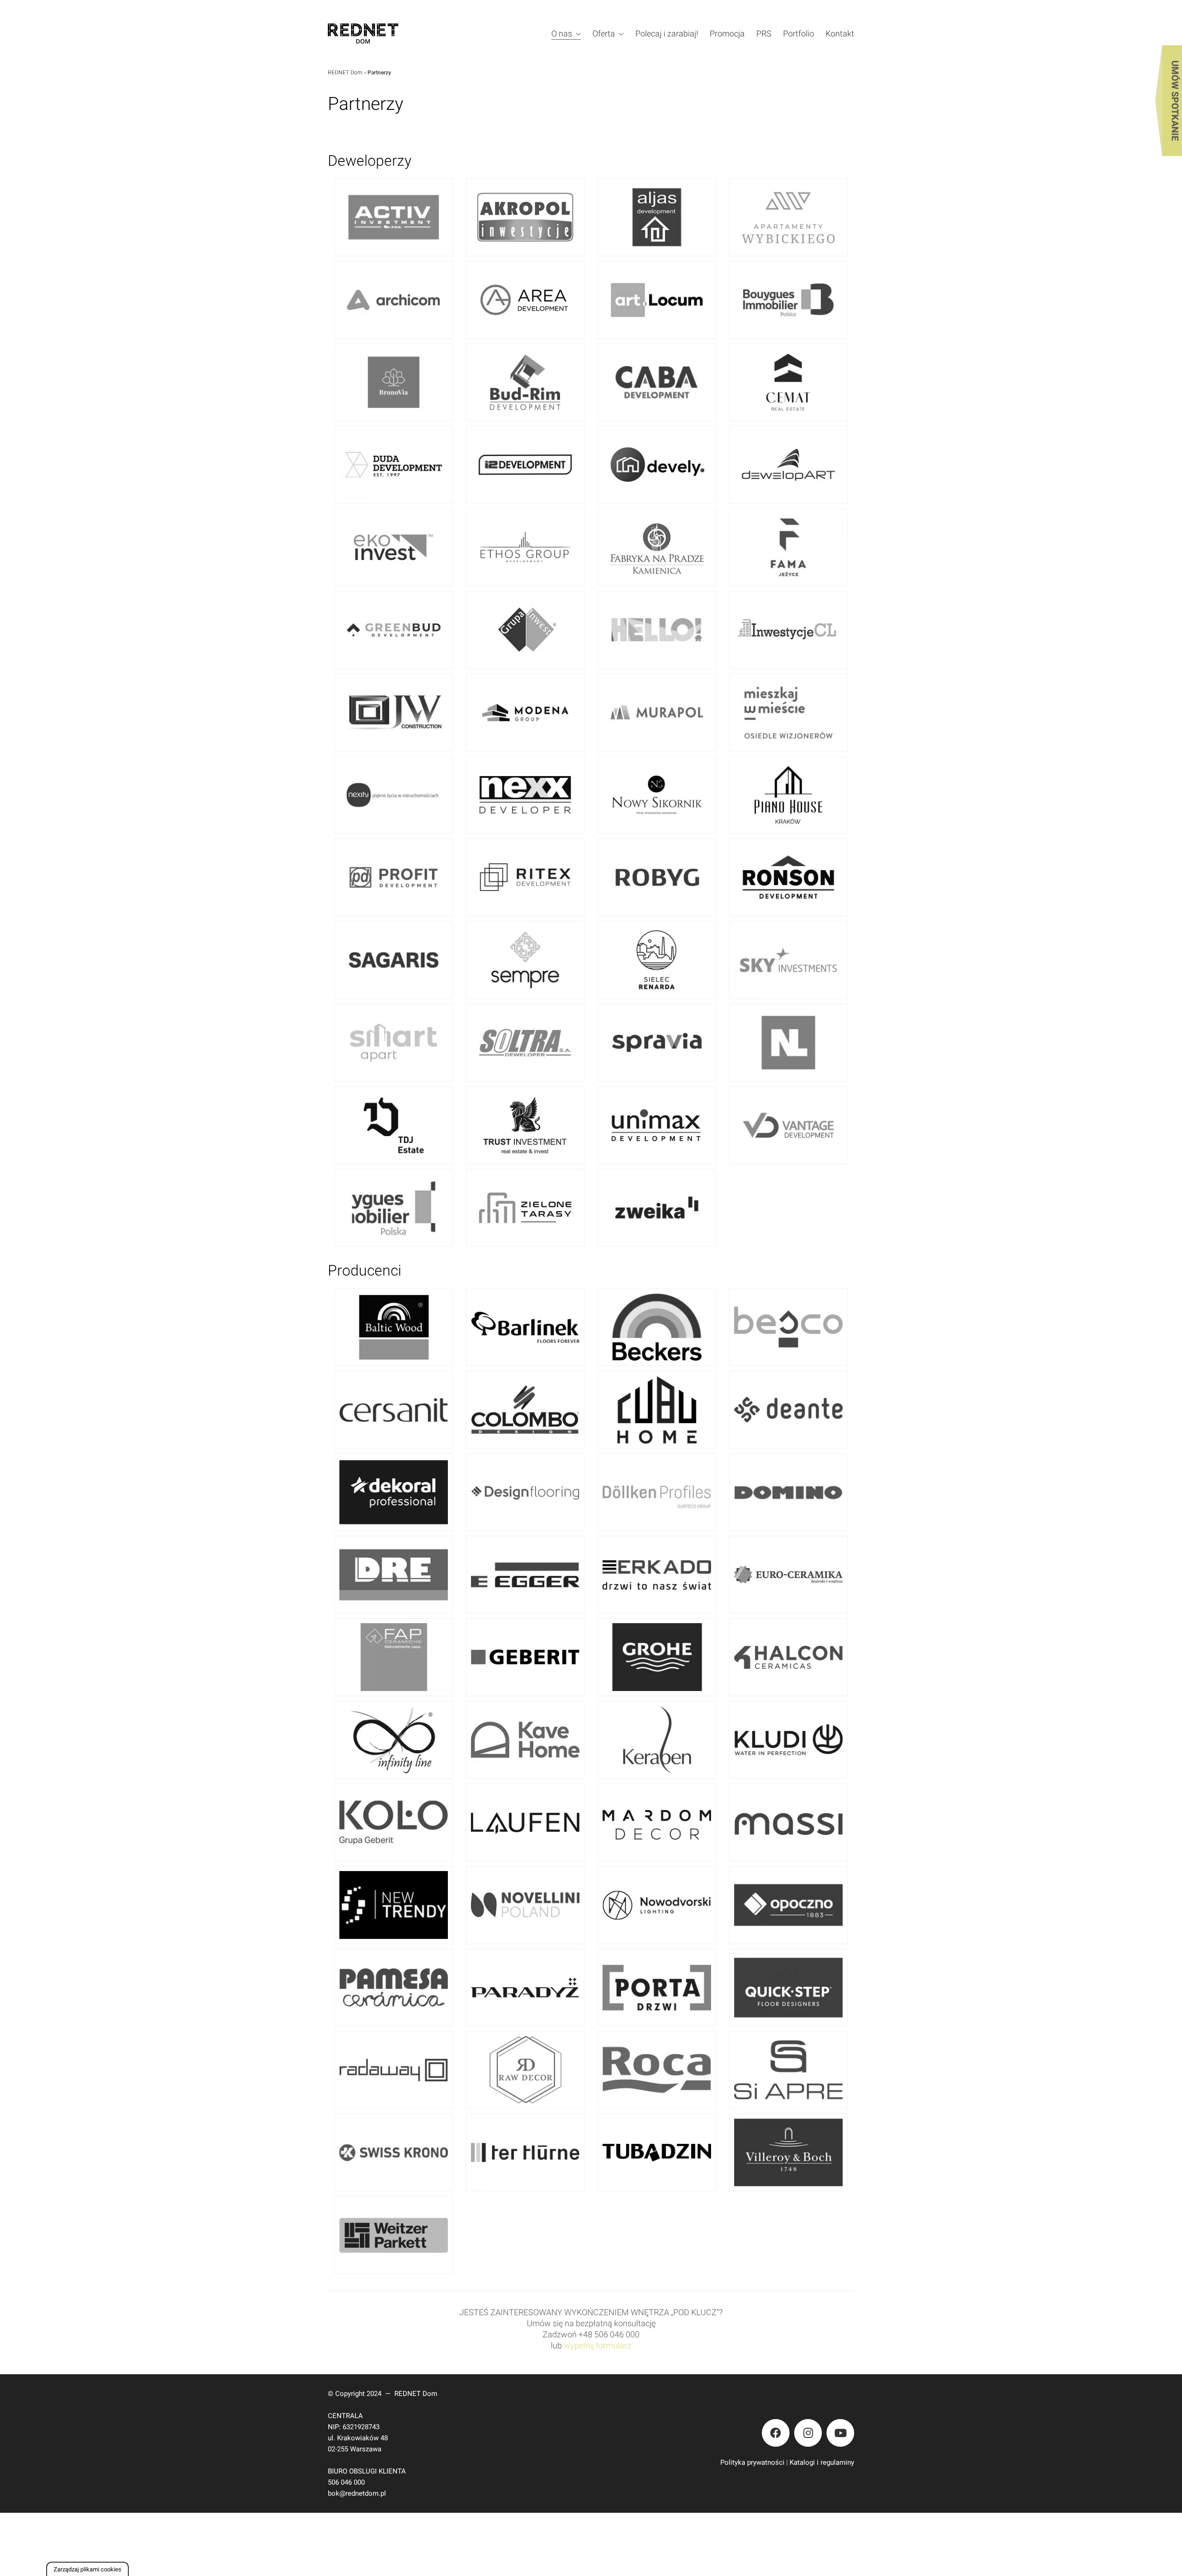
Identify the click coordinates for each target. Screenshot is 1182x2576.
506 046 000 (346, 2482)
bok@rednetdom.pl (357, 2493)
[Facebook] (776, 2433)
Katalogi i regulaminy (822, 2462)
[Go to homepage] (376, 33)
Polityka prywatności (752, 2462)
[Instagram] (808, 2433)
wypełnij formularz (597, 2345)
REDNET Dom (345, 72)
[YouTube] (840, 2433)
